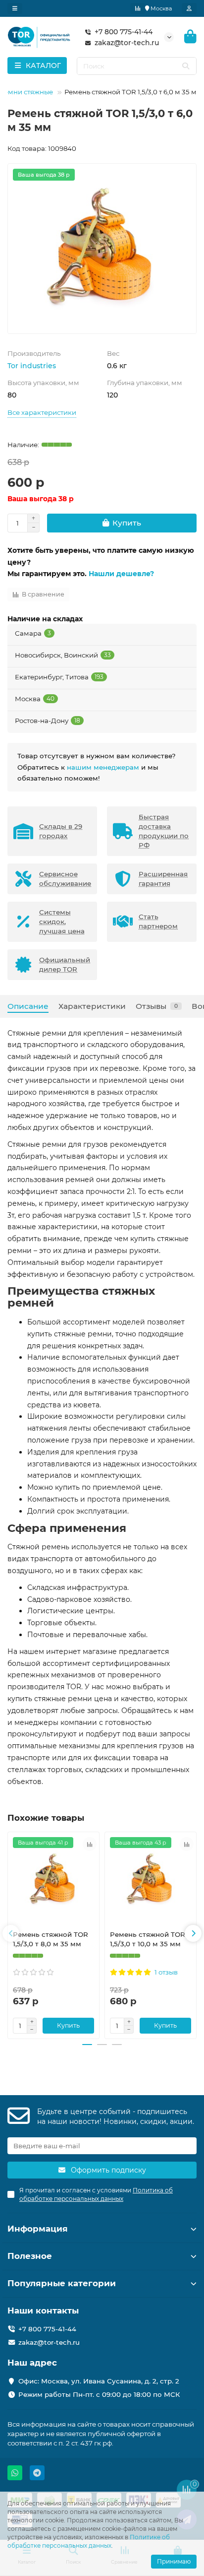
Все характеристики (42, 412)
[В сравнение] (90, 1844)
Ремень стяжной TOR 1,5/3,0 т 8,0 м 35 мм (51, 1939)
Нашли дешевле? (121, 574)
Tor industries (32, 366)
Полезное (30, 2256)
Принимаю (174, 2561)
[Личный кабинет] (189, 8)
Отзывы (157, 1006)
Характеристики (92, 1006)
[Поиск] (186, 66)
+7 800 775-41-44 (124, 32)
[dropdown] (15, 8)
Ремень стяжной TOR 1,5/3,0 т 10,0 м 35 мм (148, 1939)
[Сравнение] (138, 8)
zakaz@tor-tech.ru (127, 43)
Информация (38, 2229)
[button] (11, 1933)
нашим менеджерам (103, 767)
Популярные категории (62, 2283)
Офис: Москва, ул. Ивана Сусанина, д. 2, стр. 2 (99, 2381)
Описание (28, 1006)
